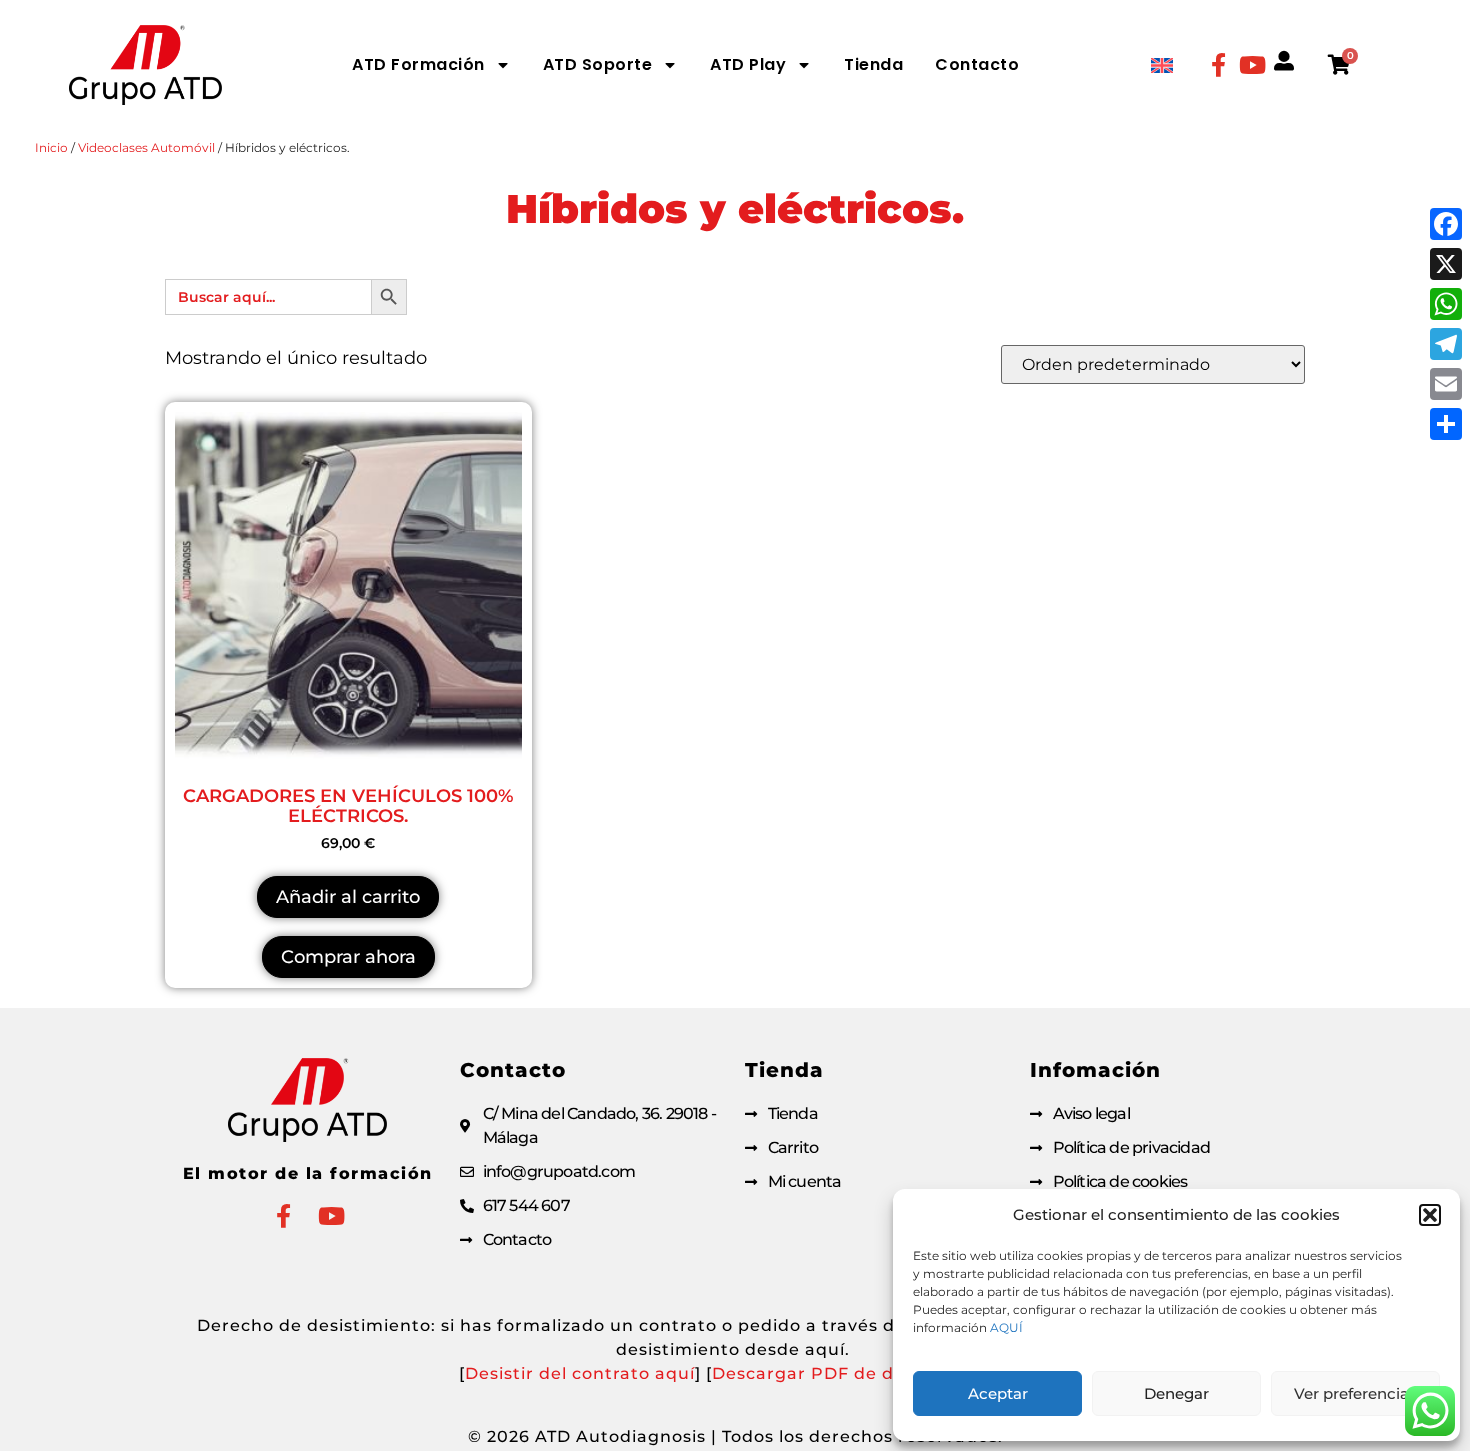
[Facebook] (1446, 224)
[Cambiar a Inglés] (1162, 64)
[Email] (1446, 384)
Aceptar (998, 1393)
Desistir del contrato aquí (580, 1373)
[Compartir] (1446, 424)
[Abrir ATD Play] (804, 65)
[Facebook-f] (1218, 65)
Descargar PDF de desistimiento (859, 1373)
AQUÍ (1006, 1327)
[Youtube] (1252, 65)
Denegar (1176, 1393)
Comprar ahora (348, 957)
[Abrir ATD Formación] (503, 65)
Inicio (51, 147)
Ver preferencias (1355, 1393)
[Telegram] (1446, 344)
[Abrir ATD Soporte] (670, 65)
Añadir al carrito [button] (348, 897)
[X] (1446, 264)
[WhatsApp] (1446, 304)
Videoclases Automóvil (146, 147)
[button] (1430, 1215)
